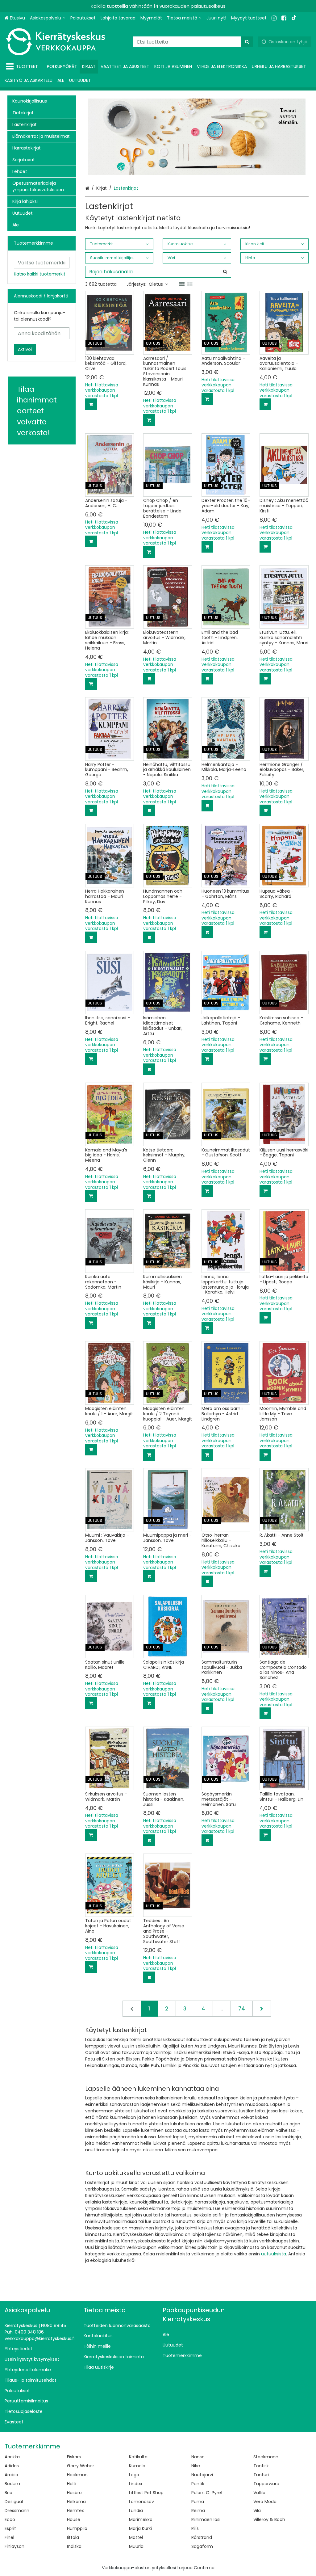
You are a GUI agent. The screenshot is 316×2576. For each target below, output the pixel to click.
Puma (198, 2502)
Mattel (136, 2537)
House (74, 2519)
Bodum (12, 2484)
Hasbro (74, 2493)
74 (242, 2009)
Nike (196, 2466)
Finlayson (15, 2546)
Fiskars (74, 2457)
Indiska (74, 2546)
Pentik (198, 2484)
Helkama (76, 2502)
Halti (72, 2484)
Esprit (10, 2528)
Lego (134, 2475)
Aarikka (12, 2457)
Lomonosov (141, 2502)
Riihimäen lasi (206, 2519)
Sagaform (202, 2546)
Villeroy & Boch (269, 2519)
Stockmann (266, 2457)
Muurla (136, 2546)
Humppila (77, 2528)
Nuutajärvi (202, 2475)
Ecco (10, 2519)
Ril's (195, 2528)
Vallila (259, 2493)
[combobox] (193, 42)
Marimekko (141, 2519)
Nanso (198, 2457)
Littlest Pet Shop (146, 2493)
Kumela (137, 2466)
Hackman (77, 2475)
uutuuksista (274, 2254)
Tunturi (261, 2475)
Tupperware (266, 2484)
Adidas (12, 2466)
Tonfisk (261, 2466)
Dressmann (17, 2511)
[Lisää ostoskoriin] (91, 404)
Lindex (136, 2484)
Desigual (14, 2502)
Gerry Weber (81, 2466)
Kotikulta (138, 2457)
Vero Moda (265, 2502)
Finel (9, 2537)
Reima (198, 2511)
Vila (257, 2511)
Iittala (73, 2537)
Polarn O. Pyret (207, 2493)
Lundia (136, 2511)
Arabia (11, 2475)
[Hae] (247, 42)
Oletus (156, 284)
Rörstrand (202, 2537)
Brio (8, 2493)
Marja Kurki (140, 2528)
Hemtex (75, 2511)
